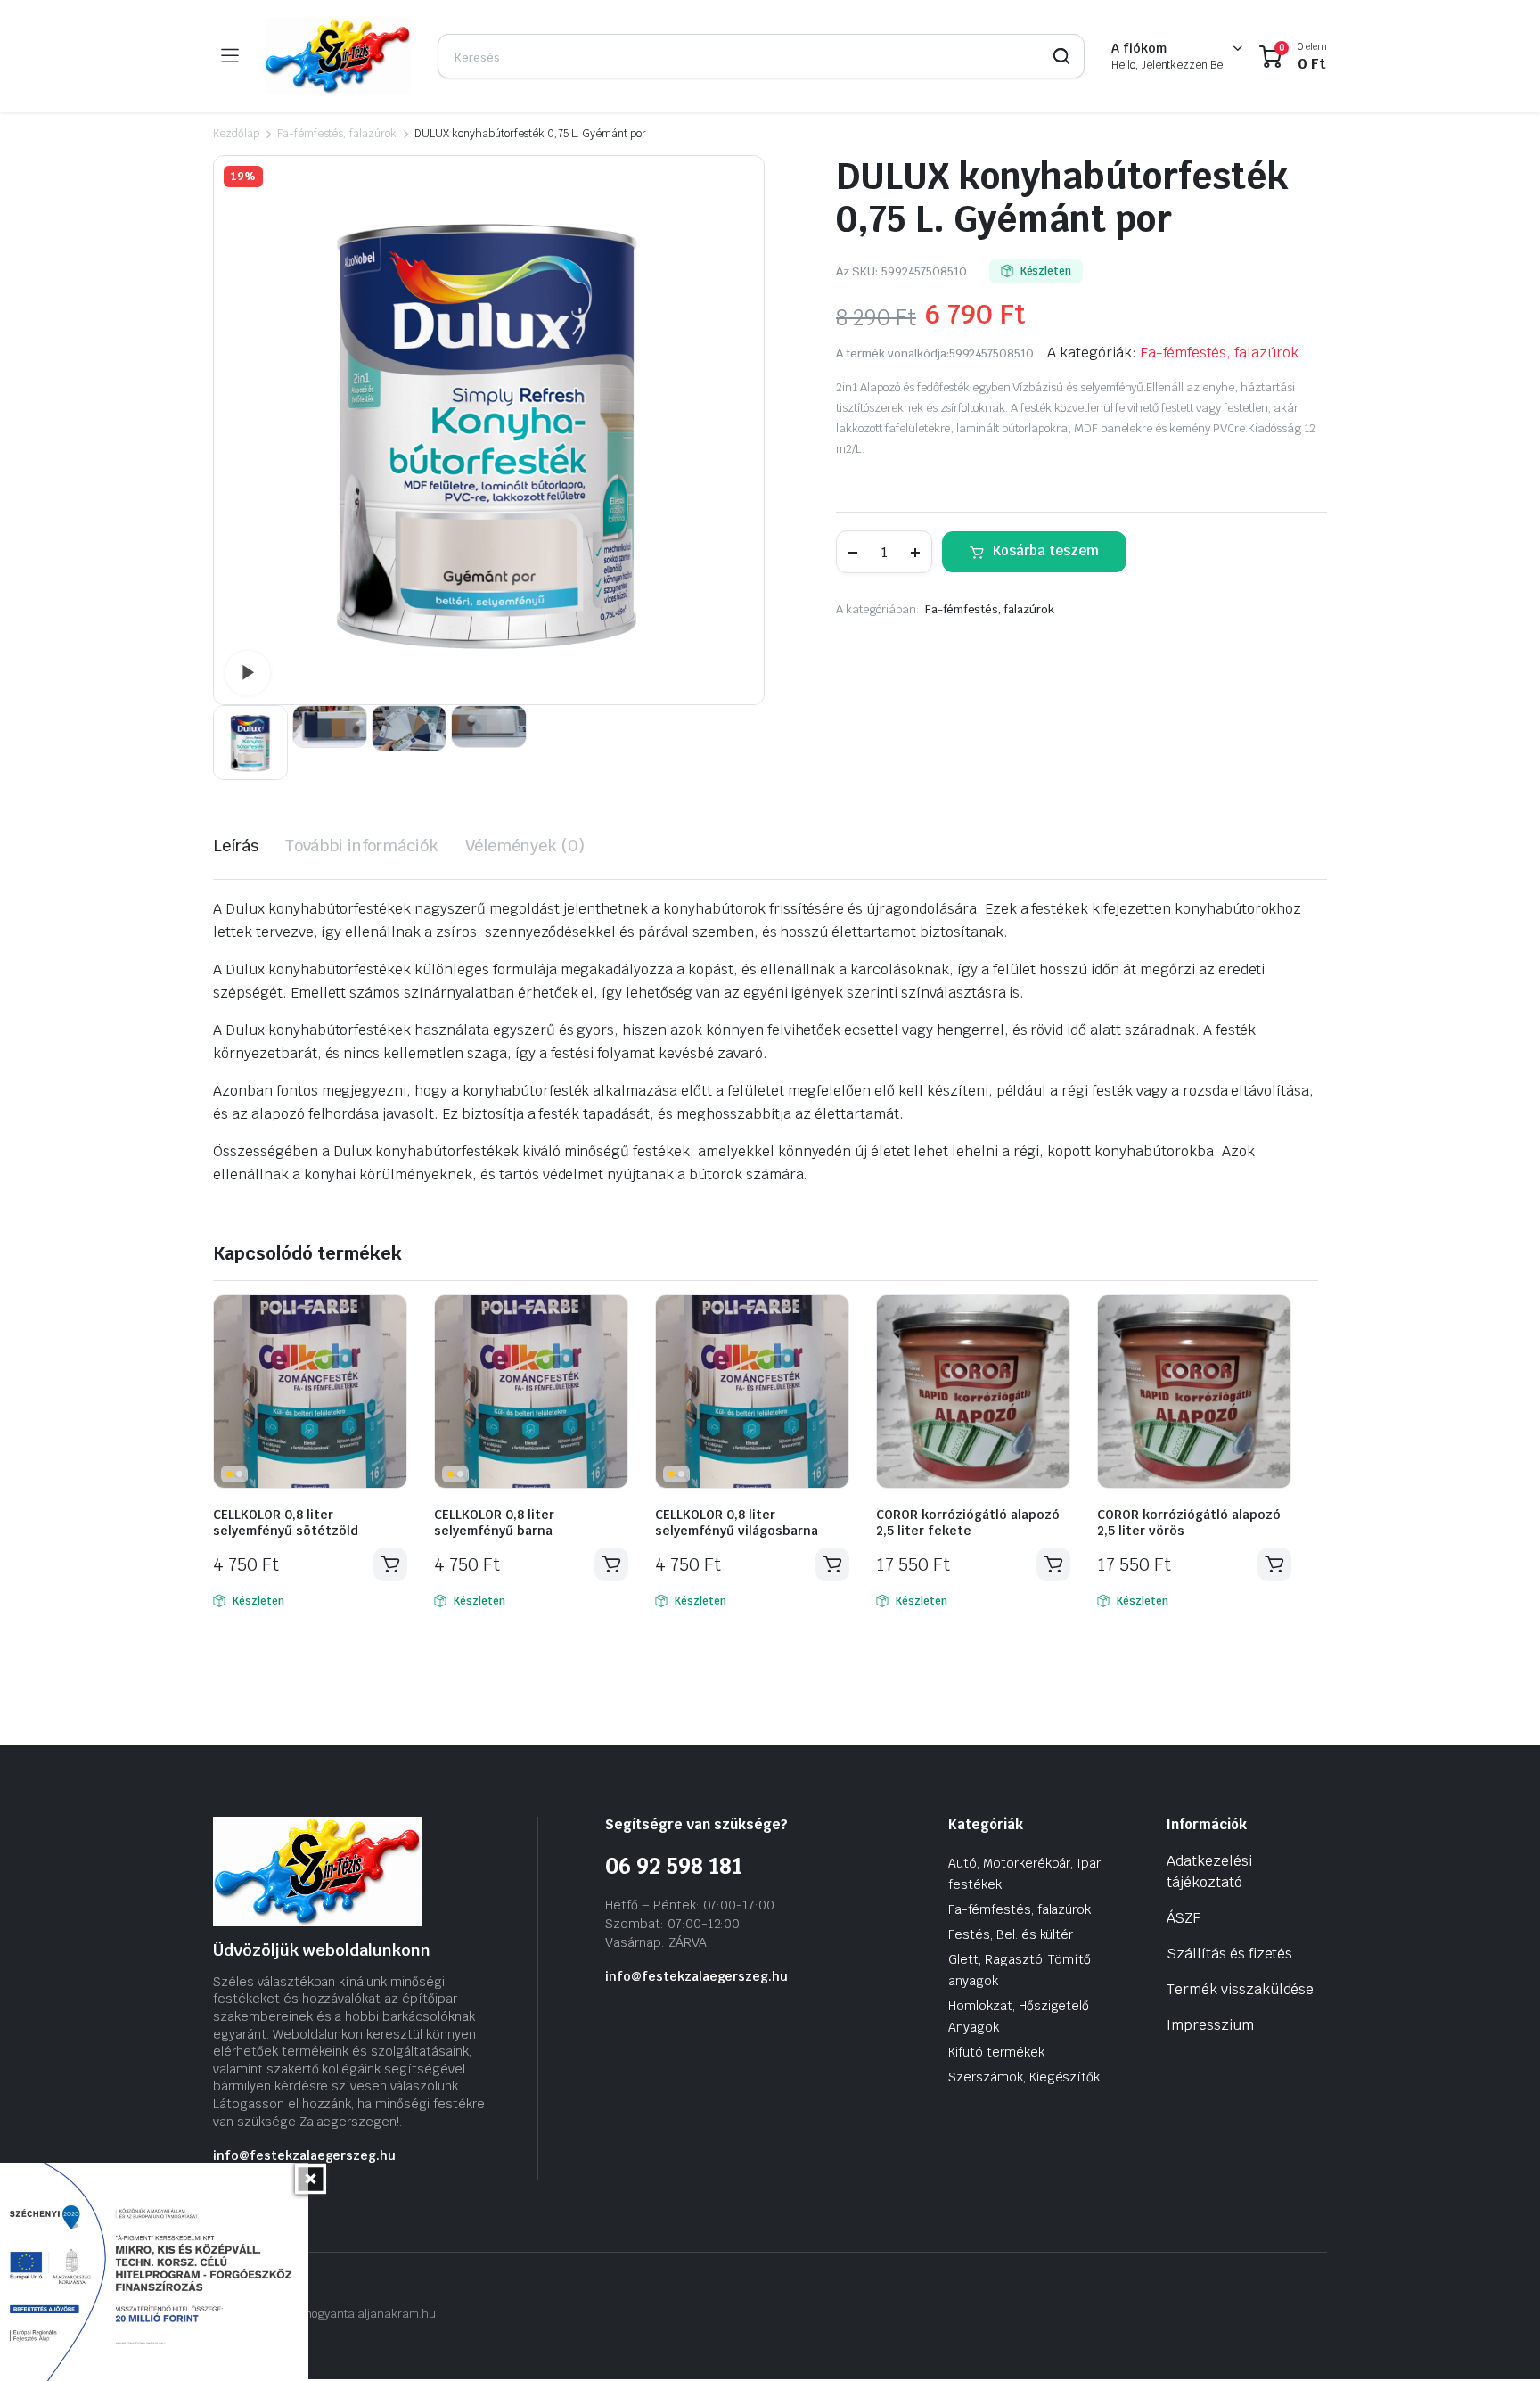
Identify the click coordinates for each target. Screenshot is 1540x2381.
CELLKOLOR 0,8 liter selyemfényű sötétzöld (286, 1523)
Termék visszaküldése (1240, 1989)
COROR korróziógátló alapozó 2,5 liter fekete (968, 1523)
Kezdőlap (236, 134)
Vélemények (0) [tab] (525, 846)
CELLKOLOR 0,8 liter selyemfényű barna (494, 1523)
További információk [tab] (362, 846)
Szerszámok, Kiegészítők (1024, 2077)
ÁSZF (1184, 1918)
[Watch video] (248, 673)
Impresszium (1210, 2025)
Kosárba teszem (1046, 550)
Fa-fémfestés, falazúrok (337, 134)
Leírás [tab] (236, 846)
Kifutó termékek (996, 2052)
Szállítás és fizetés (1229, 1954)
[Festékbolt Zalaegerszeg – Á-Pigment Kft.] (338, 56)
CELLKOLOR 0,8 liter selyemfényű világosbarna (737, 1523)
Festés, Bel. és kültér (1011, 1934)
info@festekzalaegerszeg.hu (304, 2155)
